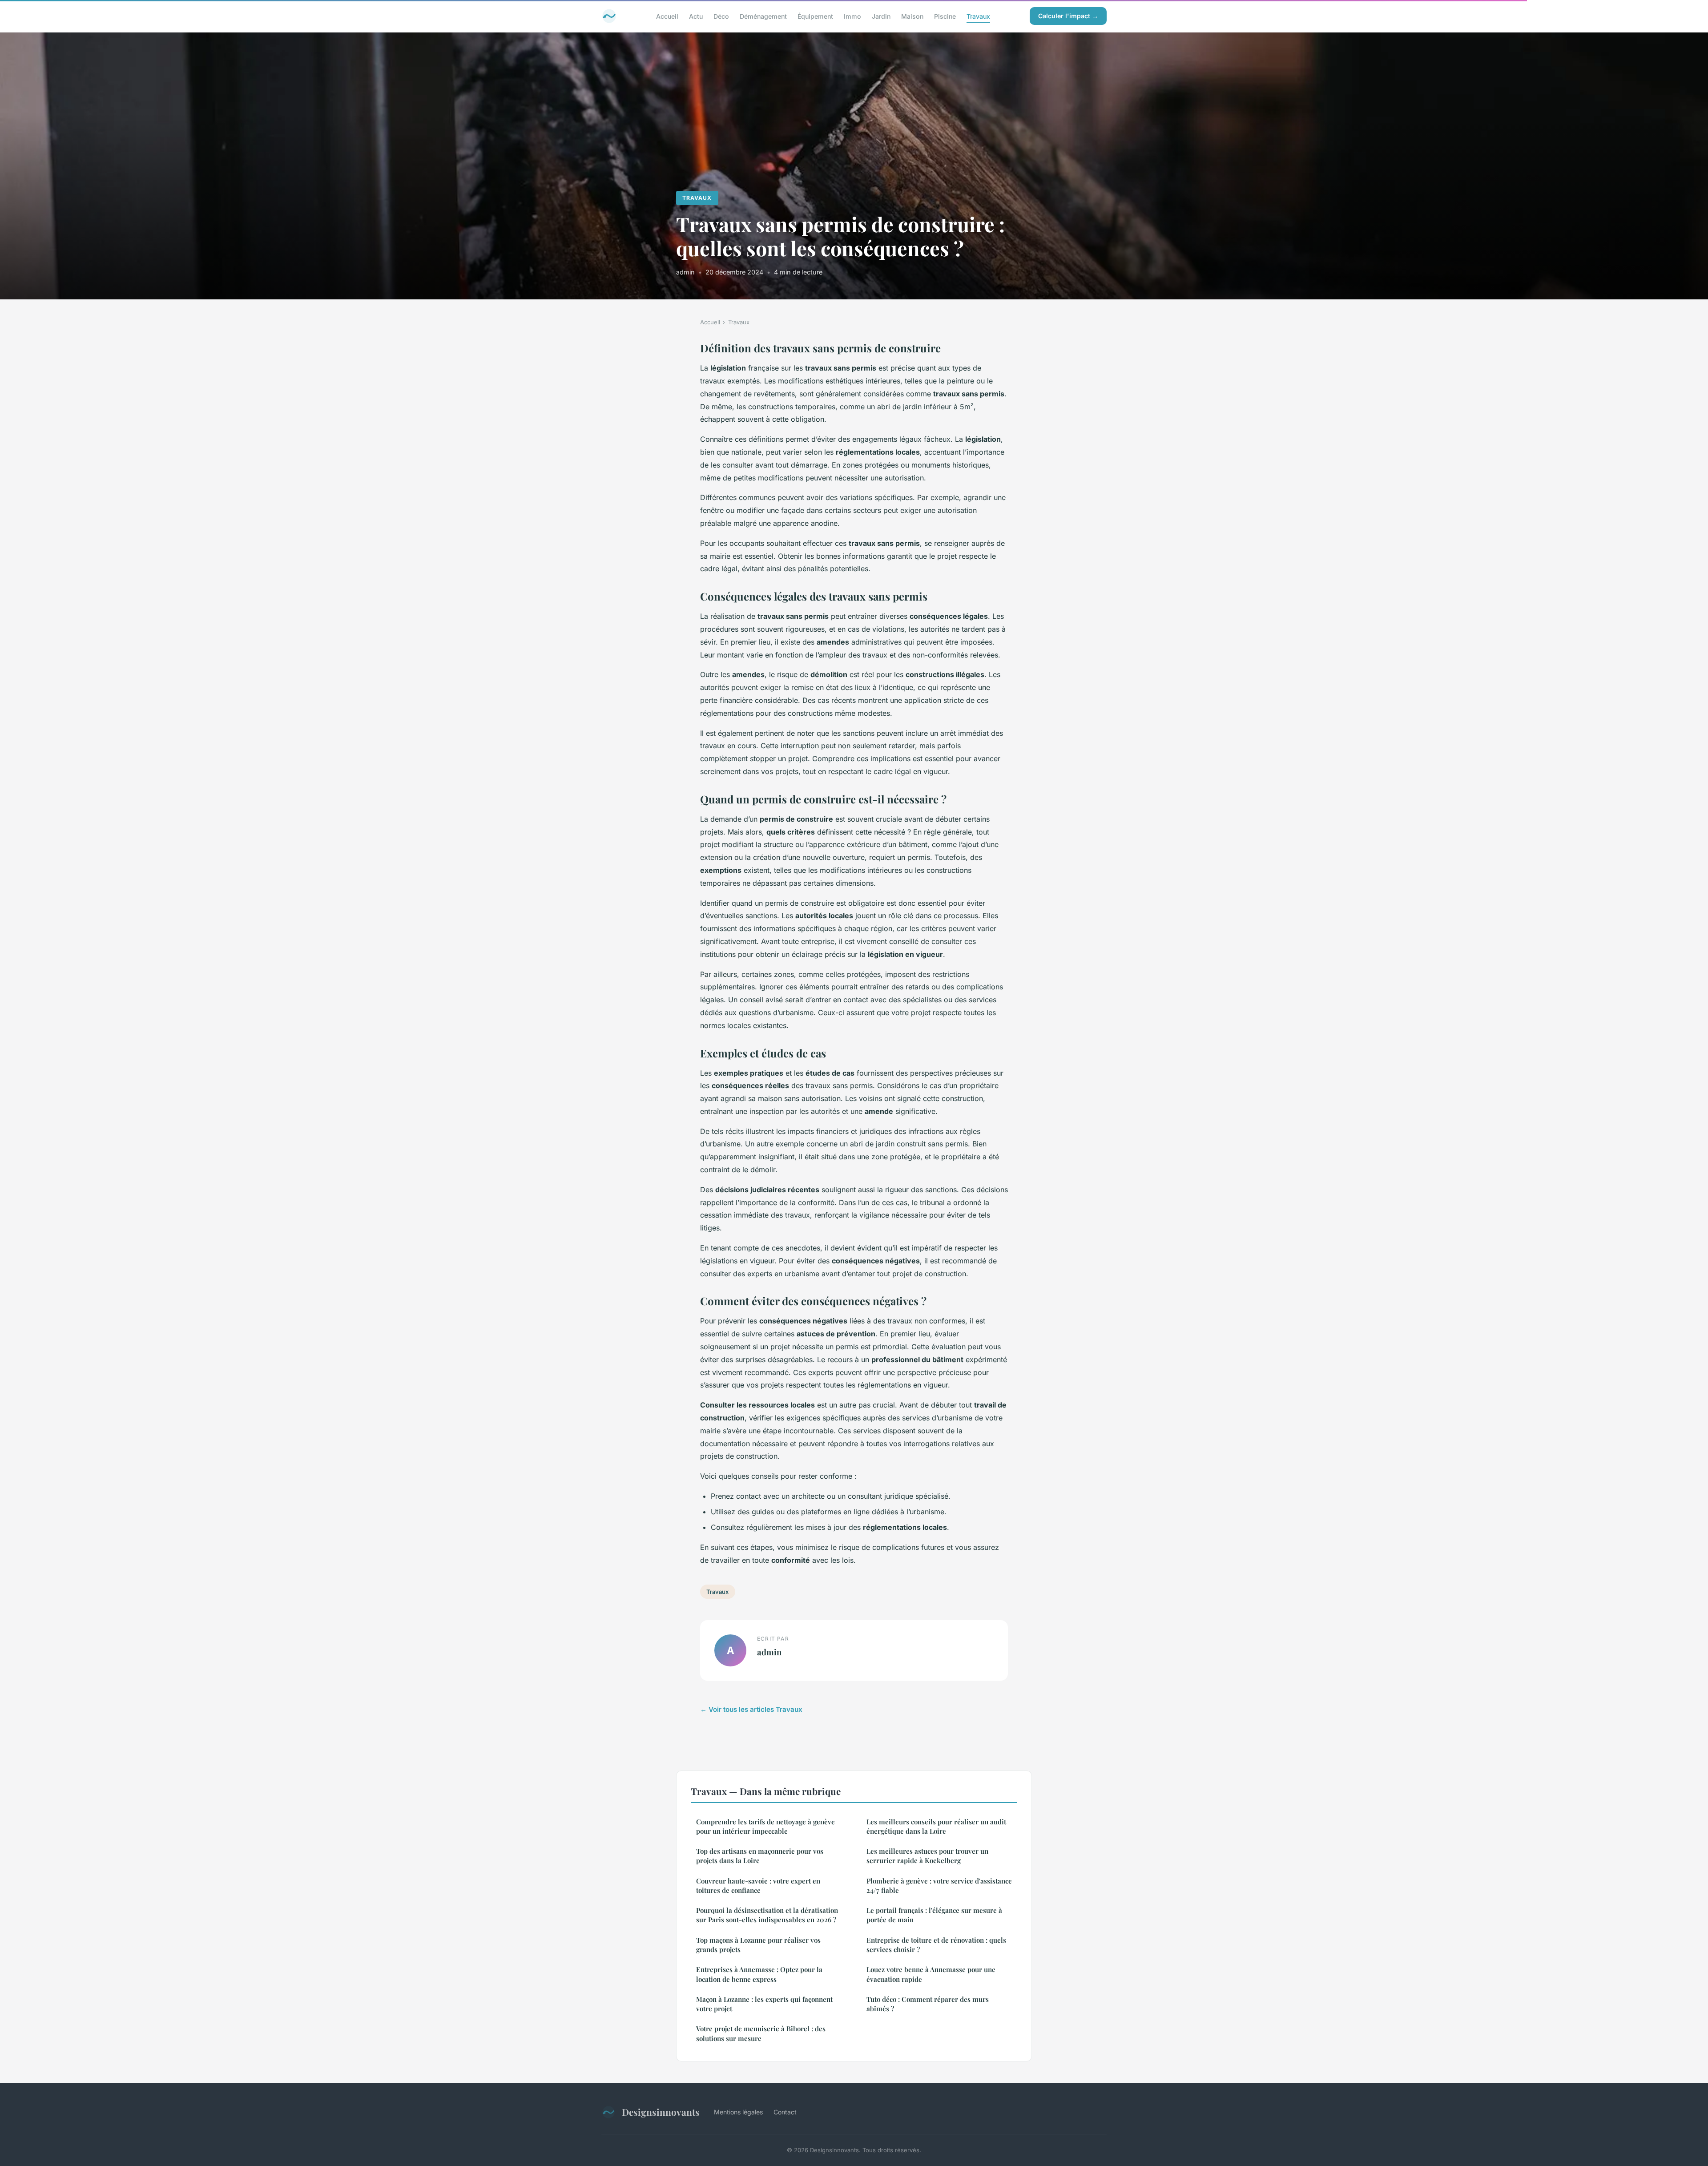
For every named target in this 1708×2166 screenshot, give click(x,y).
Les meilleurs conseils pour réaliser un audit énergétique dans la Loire (936, 1826)
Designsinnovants (661, 2112)
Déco (721, 16)
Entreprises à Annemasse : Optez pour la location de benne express (759, 1974)
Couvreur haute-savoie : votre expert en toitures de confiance (758, 1886)
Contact (785, 2112)
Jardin (881, 16)
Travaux (978, 16)
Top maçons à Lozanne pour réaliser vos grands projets (758, 1945)
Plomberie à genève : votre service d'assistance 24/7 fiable (939, 1886)
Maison (912, 16)
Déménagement (763, 16)
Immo (852, 16)
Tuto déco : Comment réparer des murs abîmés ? (928, 2004)
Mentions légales (738, 2112)
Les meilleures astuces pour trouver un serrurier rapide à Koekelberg (927, 1856)
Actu (696, 16)
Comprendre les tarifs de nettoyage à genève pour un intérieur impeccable (765, 1826)
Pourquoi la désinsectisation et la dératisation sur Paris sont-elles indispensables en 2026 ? (767, 1915)
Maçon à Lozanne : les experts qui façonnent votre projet (764, 2004)
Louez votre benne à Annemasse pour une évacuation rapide (931, 1974)
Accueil (667, 16)
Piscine (945, 16)
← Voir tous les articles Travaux (751, 1709)
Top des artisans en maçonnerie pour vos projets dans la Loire (760, 1856)
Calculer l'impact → (1068, 16)
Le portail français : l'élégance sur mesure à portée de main (934, 1915)
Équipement (815, 16)
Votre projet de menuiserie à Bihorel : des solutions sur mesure (761, 2033)
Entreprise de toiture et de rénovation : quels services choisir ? (936, 1945)
